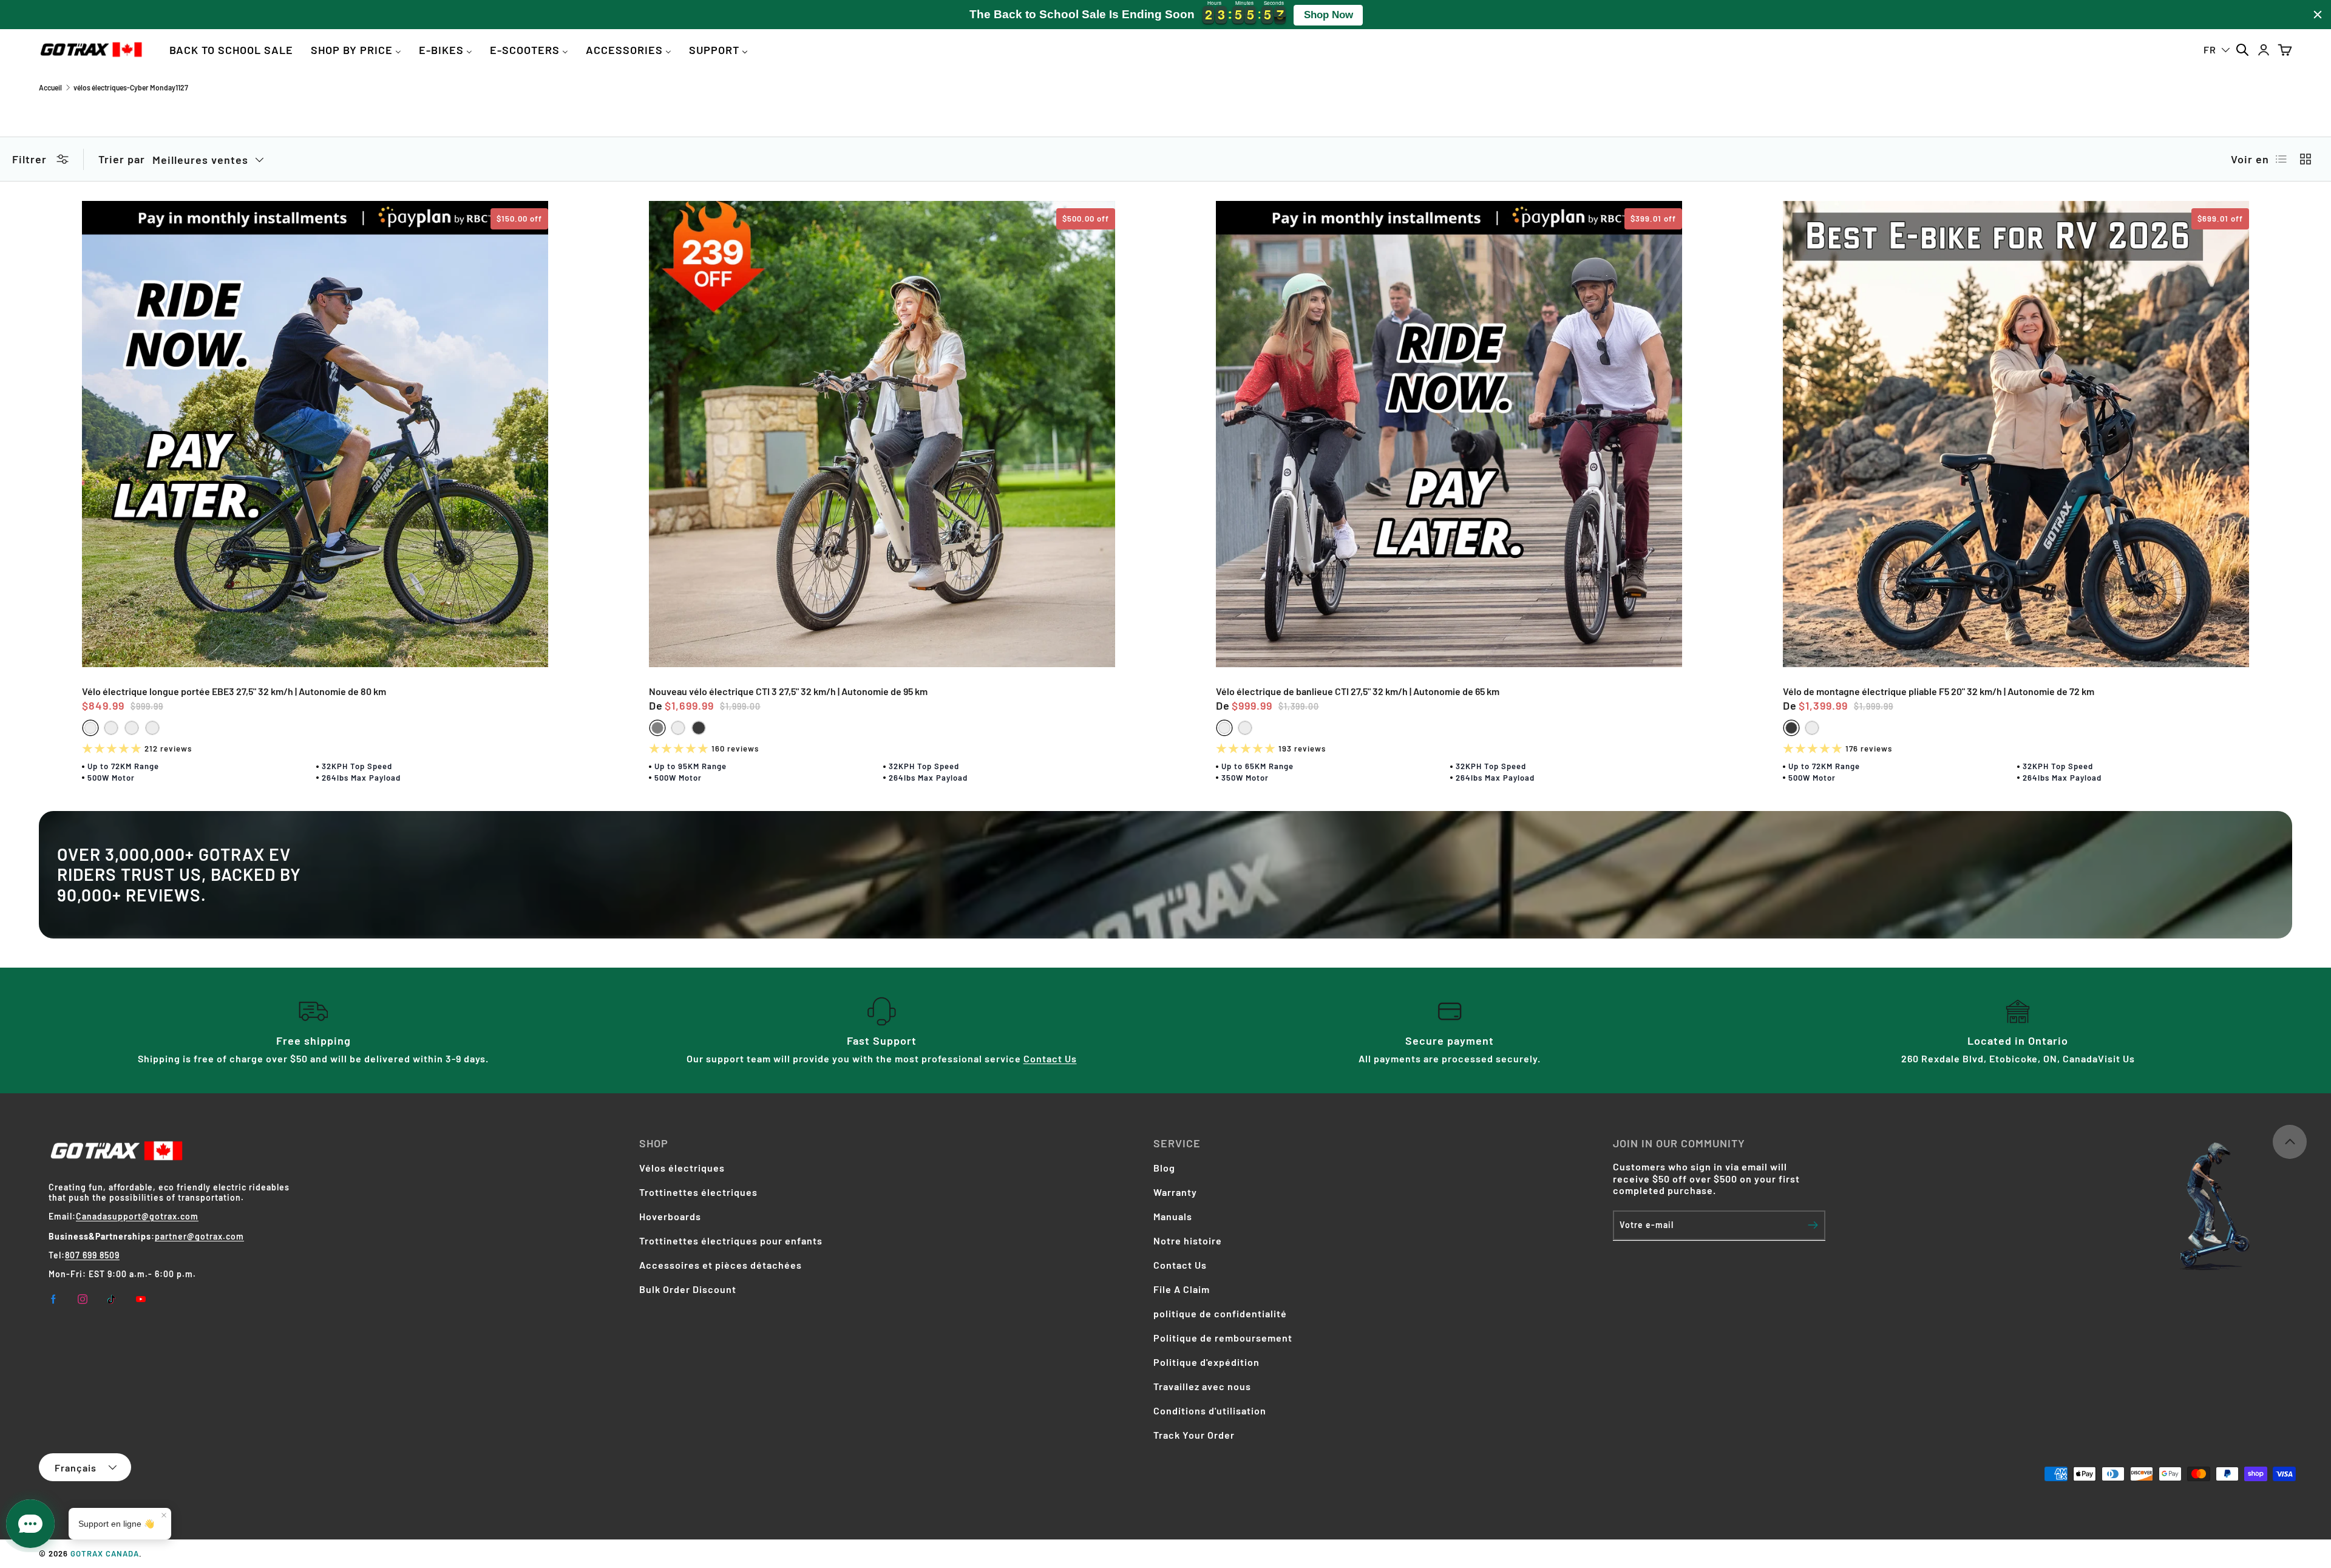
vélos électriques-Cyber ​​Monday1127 (131, 87)
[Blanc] (111, 728)
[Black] (699, 728)
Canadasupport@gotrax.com (137, 1216)
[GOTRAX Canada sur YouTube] (141, 1299)
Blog (1164, 1168)
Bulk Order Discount (688, 1289)
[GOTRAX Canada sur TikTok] (112, 1299)
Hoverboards (670, 1216)
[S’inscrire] (1813, 1225)
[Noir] (132, 728)
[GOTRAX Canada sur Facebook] (53, 1299)
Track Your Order (1194, 1435)
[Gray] (657, 728)
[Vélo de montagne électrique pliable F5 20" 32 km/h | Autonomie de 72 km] (2016, 434)
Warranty (1175, 1192)
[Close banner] (2318, 15)
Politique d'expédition (1206, 1362)
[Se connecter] (2263, 49)
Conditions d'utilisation (1210, 1410)
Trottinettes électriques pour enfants (731, 1240)
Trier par (122, 159)
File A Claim (1182, 1289)
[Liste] (2281, 159)
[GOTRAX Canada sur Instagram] (83, 1299)
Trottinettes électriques (698, 1192)
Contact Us (1050, 1058)
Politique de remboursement (1223, 1338)
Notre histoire (1188, 1240)
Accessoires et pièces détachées (721, 1265)
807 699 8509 (92, 1255)
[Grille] (2306, 159)
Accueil (50, 87)
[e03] (90, 728)
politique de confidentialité (1220, 1313)
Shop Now (1328, 15)
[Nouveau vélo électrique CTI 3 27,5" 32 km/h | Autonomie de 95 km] (882, 434)
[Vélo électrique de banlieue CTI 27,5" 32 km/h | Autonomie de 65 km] (1449, 434)
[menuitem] (231, 49)
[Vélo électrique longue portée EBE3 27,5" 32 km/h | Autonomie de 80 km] (315, 434)
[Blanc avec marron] (1812, 728)
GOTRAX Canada (105, 1553)
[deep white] (152, 728)
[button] (2285, 49)
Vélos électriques (682, 1168)
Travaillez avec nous (1202, 1386)
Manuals (1173, 1216)
